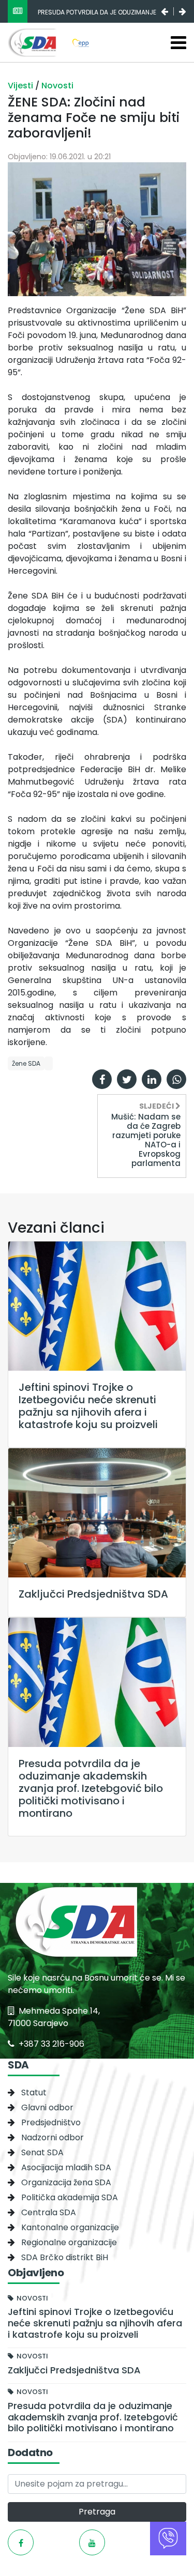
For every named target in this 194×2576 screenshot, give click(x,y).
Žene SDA (26, 1063)
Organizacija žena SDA (66, 2182)
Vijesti (21, 86)
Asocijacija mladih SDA (66, 2167)
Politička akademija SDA (70, 2197)
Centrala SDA (49, 2212)
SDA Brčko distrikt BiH (65, 2257)
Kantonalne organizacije (70, 2227)
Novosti (57, 86)
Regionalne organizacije (69, 2242)
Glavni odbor (47, 2107)
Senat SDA (42, 2152)
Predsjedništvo (51, 2122)
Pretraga (97, 2512)
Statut (34, 2092)
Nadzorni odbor (53, 2137)
